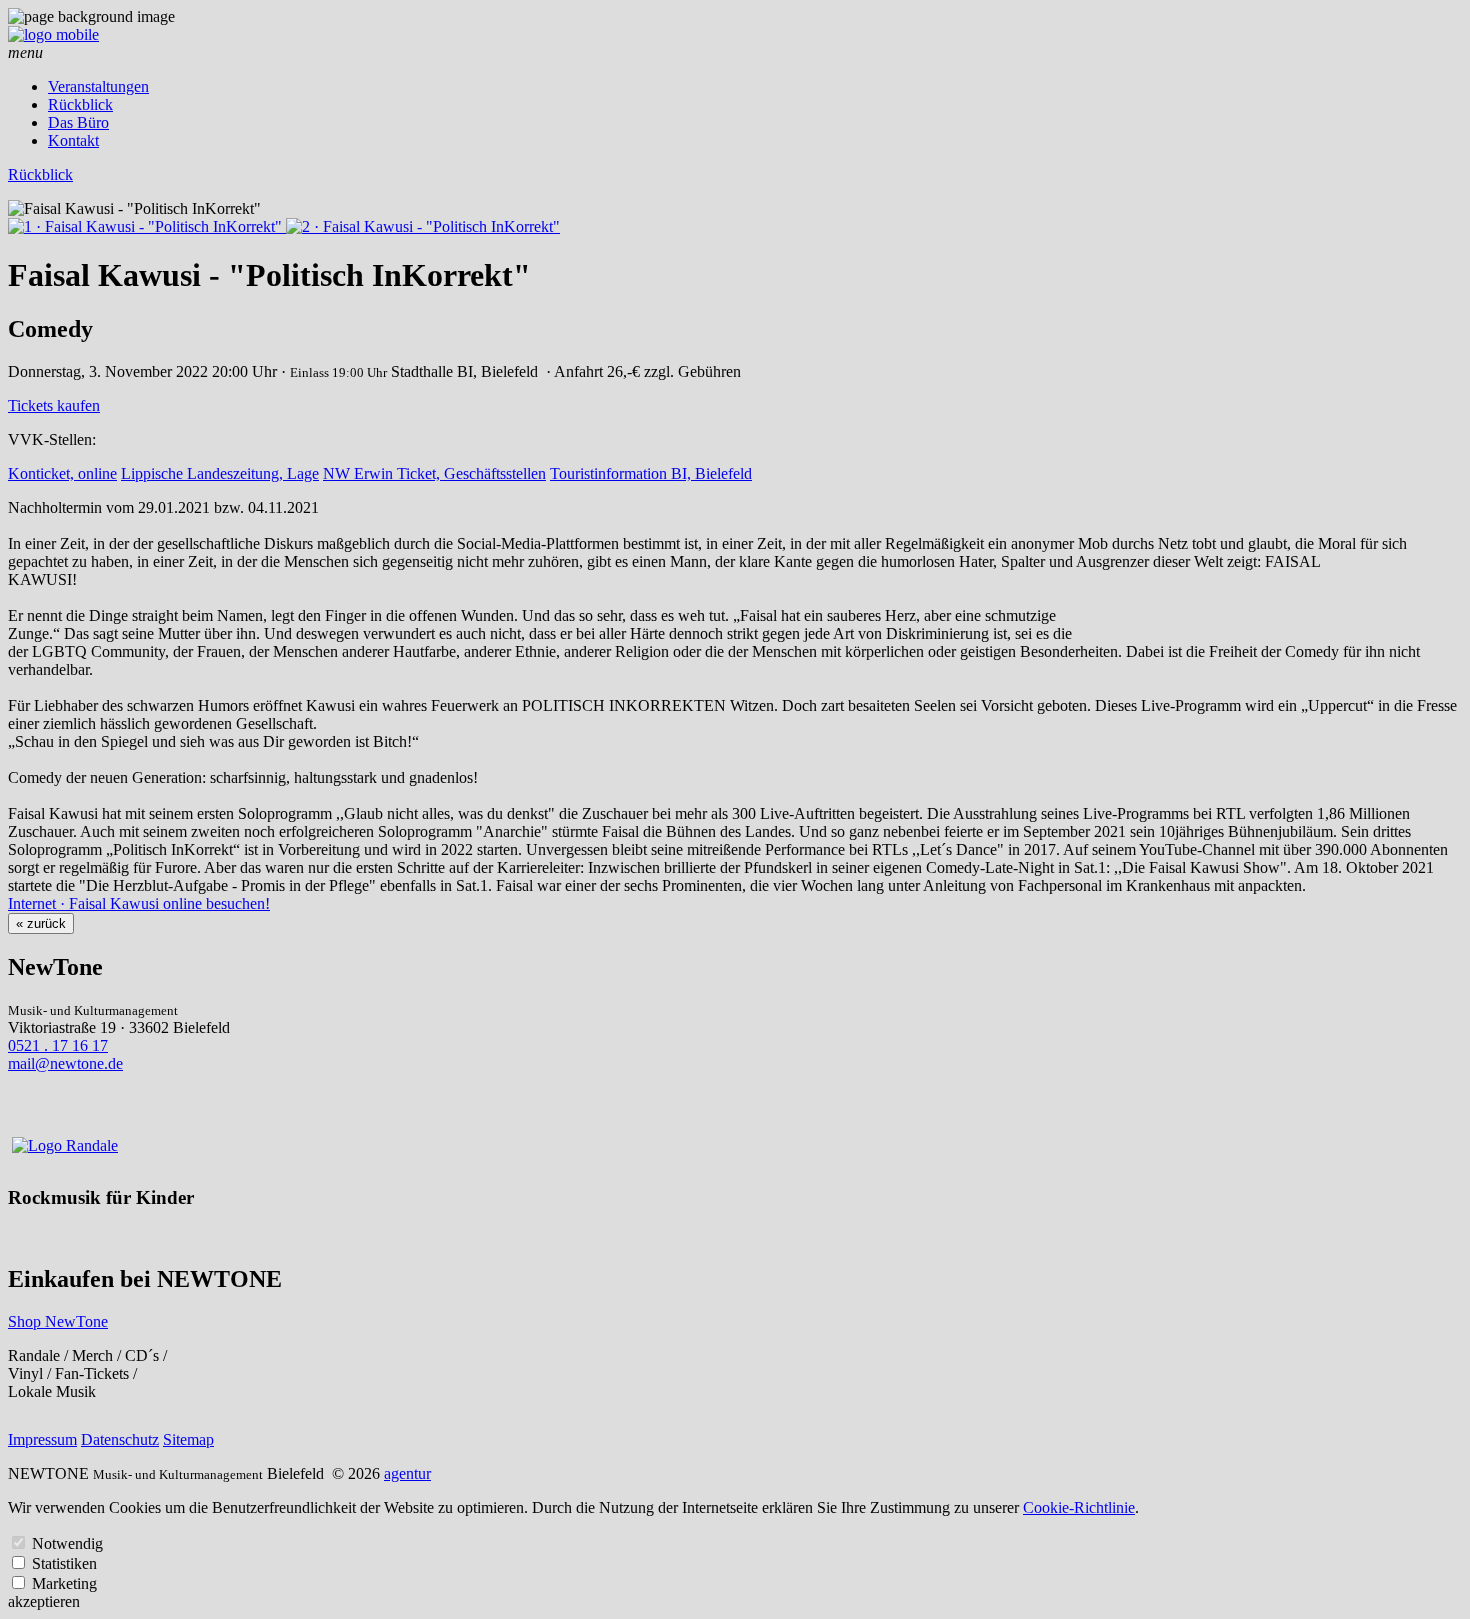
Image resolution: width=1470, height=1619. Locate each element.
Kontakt (73, 140)
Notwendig (67, 1543)
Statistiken (64, 1563)
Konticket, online (62, 473)
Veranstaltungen (98, 86)
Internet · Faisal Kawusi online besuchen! (139, 903)
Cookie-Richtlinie (1079, 1507)
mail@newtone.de (65, 1063)
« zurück (41, 923)
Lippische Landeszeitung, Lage (220, 473)
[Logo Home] (53, 34)
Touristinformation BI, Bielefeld (651, 473)
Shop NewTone (58, 1321)
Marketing (64, 1583)
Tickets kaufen (54, 405)
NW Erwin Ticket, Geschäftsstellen (434, 473)
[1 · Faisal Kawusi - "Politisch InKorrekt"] (147, 226)
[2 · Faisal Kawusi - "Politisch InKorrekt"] (423, 226)
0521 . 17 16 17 (58, 1045)
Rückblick (80, 104)
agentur (407, 1473)
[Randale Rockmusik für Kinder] (65, 1145)
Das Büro (78, 122)
